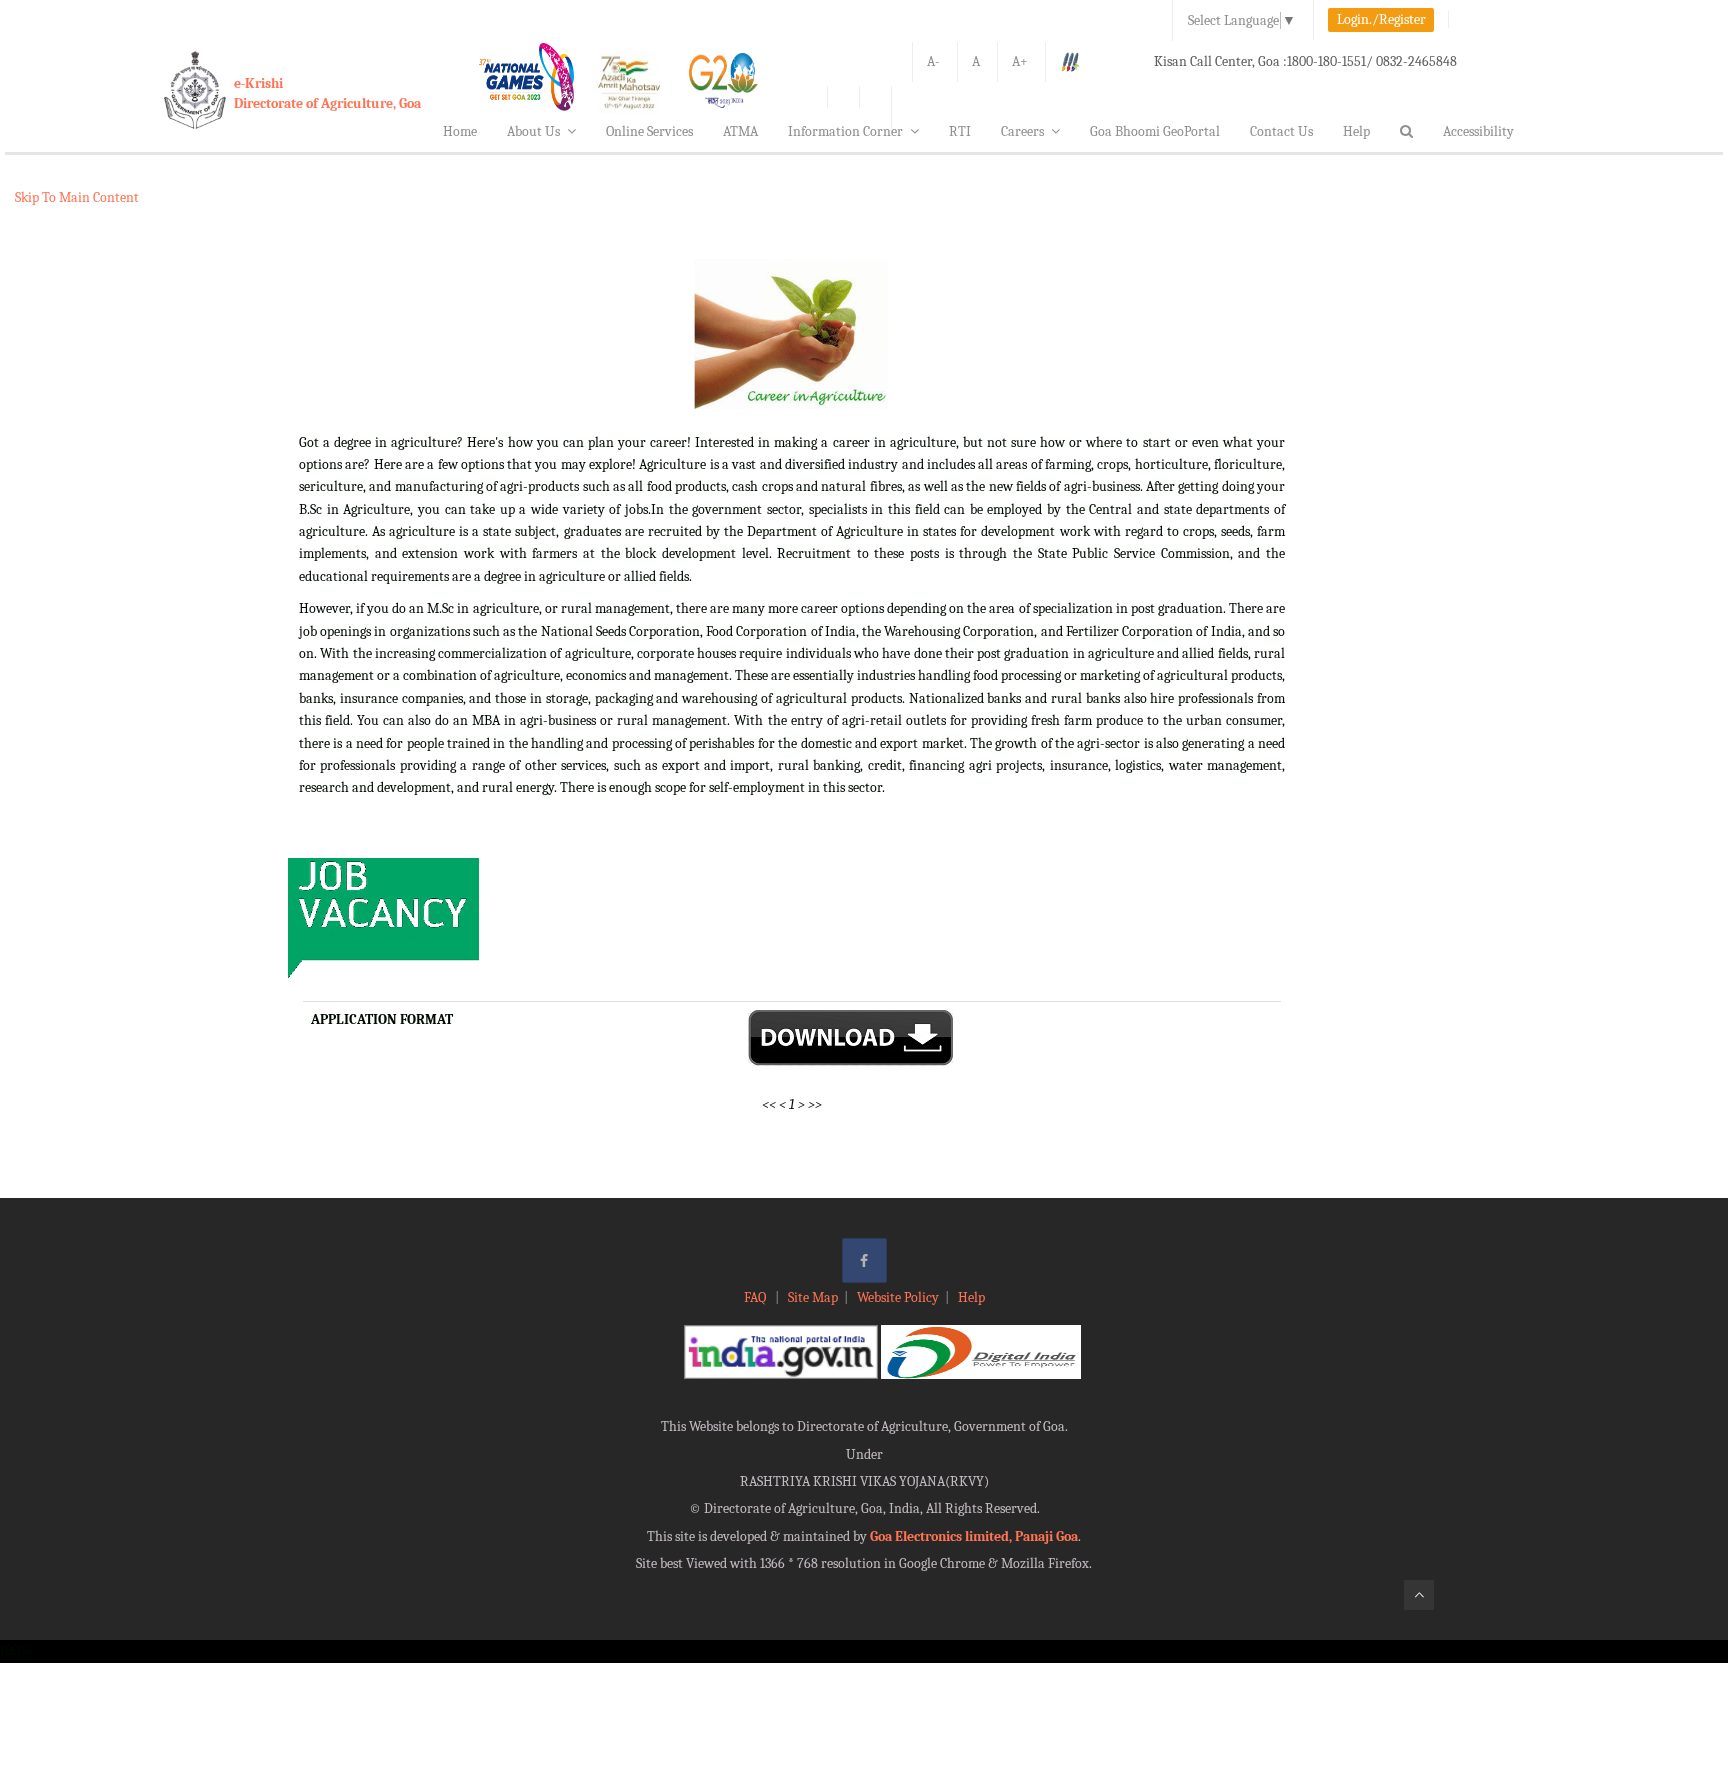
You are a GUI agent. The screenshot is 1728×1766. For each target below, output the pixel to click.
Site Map (813, 1297)
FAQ (756, 1297)
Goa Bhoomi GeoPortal (1155, 131)
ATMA (740, 131)
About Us (533, 131)
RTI (960, 131)
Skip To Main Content (77, 197)
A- (933, 61)
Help (1356, 131)
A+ (1020, 61)
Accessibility (1478, 131)
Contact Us (1281, 131)
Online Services (649, 131)
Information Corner (845, 131)
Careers (1022, 131)
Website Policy (898, 1297)
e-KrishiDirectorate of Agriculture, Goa (327, 93)
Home (460, 131)
